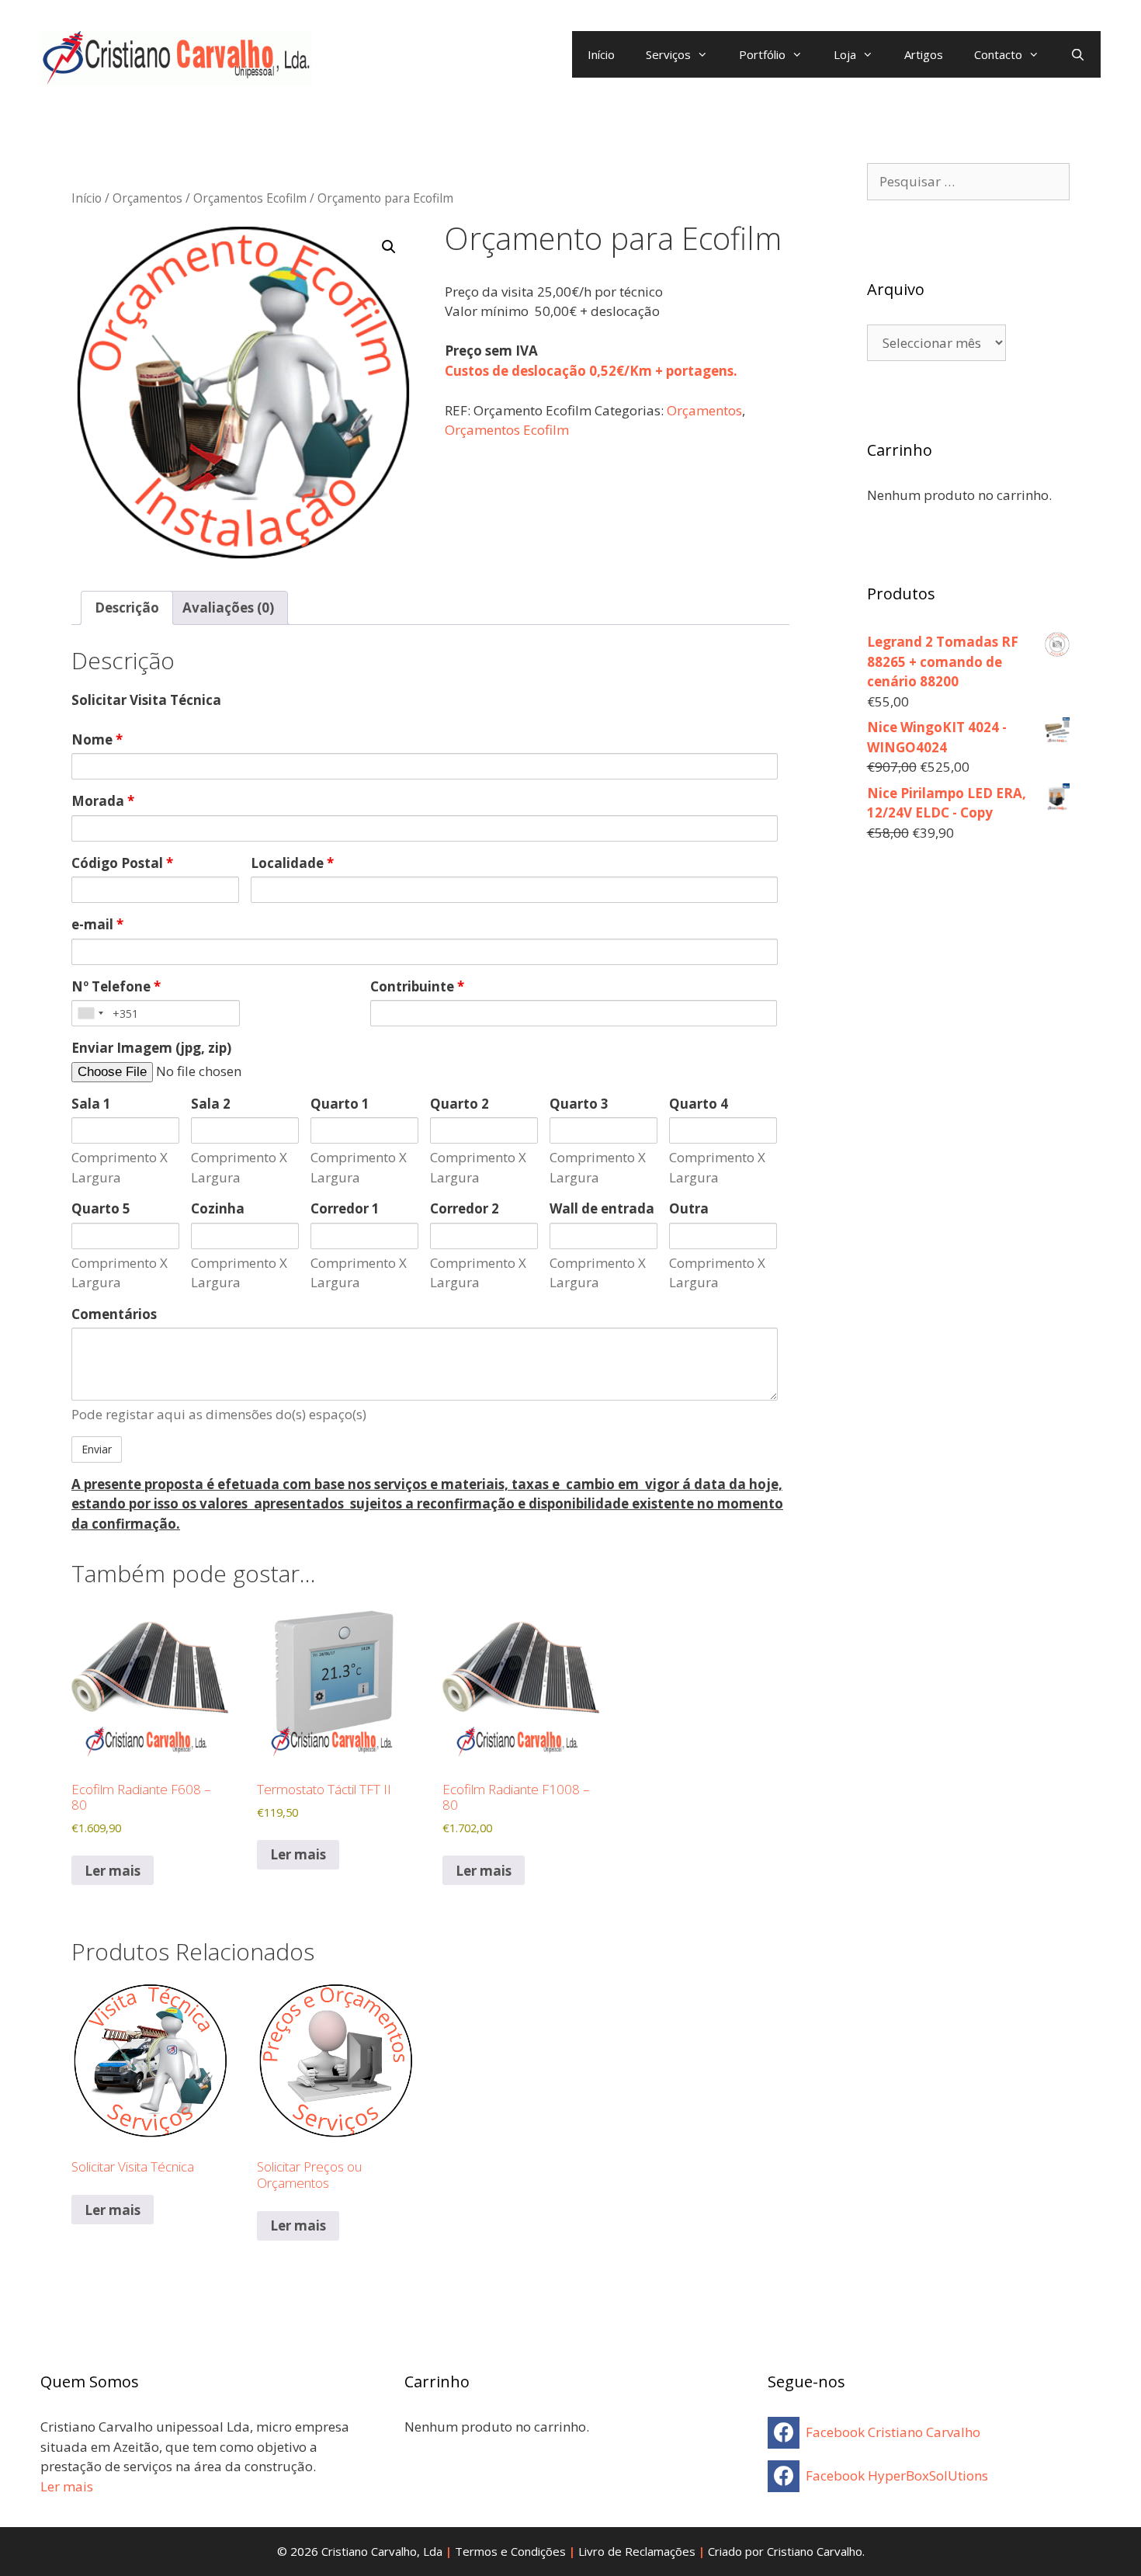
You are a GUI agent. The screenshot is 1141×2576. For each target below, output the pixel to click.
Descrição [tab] (127, 608)
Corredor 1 (345, 1208)
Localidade (292, 863)
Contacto (998, 54)
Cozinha (218, 1208)
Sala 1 (91, 1104)
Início (601, 54)
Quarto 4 (699, 1104)
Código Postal (122, 863)
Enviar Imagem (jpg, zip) (151, 1048)
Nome (97, 739)
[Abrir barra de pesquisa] (1078, 54)
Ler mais (113, 1871)
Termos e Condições (510, 2551)
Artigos (924, 54)
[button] (389, 247)
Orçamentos (147, 198)
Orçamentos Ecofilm (250, 198)
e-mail (97, 924)
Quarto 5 (101, 1208)
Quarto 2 (460, 1104)
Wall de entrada (602, 1208)
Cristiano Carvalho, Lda (382, 2551)
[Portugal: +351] (90, 1013)
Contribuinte (417, 986)
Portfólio (762, 54)
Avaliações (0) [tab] (228, 608)
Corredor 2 (465, 1208)
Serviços (668, 54)
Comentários (114, 1314)
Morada (103, 801)
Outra (689, 1208)
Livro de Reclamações (637, 2551)
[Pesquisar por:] (969, 181)
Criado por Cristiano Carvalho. (786, 2551)
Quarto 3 (579, 1104)
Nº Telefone (116, 986)
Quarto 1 (340, 1104)
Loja (845, 54)
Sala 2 (211, 1104)
